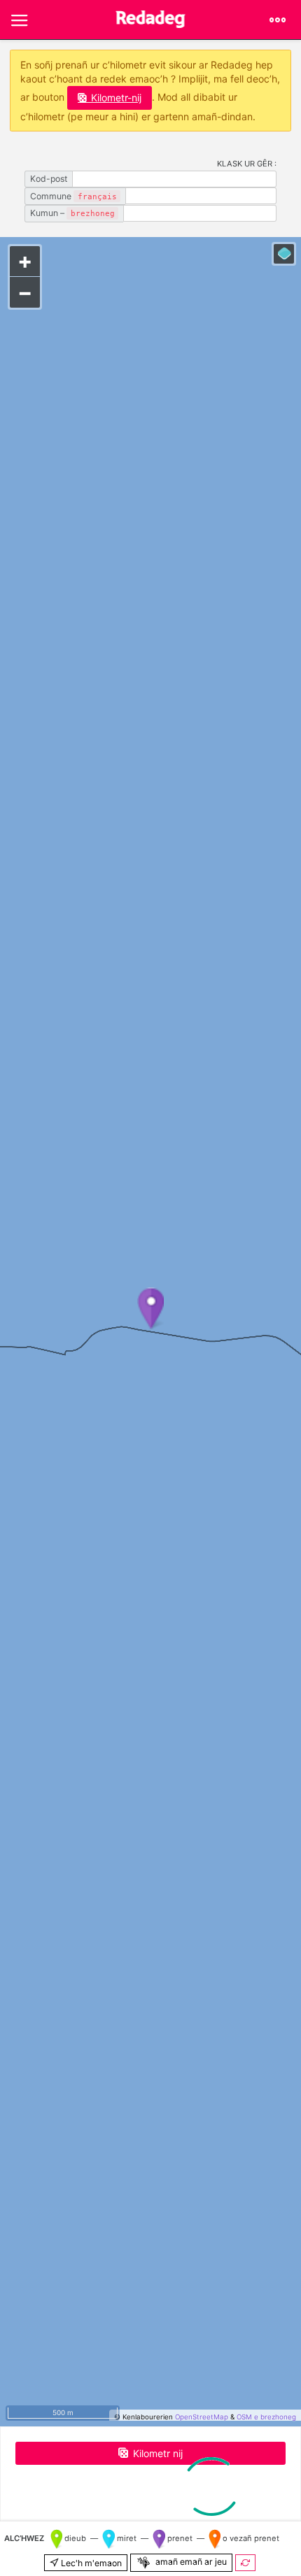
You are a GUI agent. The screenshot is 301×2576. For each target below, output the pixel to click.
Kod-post (49, 179)
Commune (73, 196)
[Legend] (284, 254)
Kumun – (72, 213)
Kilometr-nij (116, 98)
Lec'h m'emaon (90, 2563)
